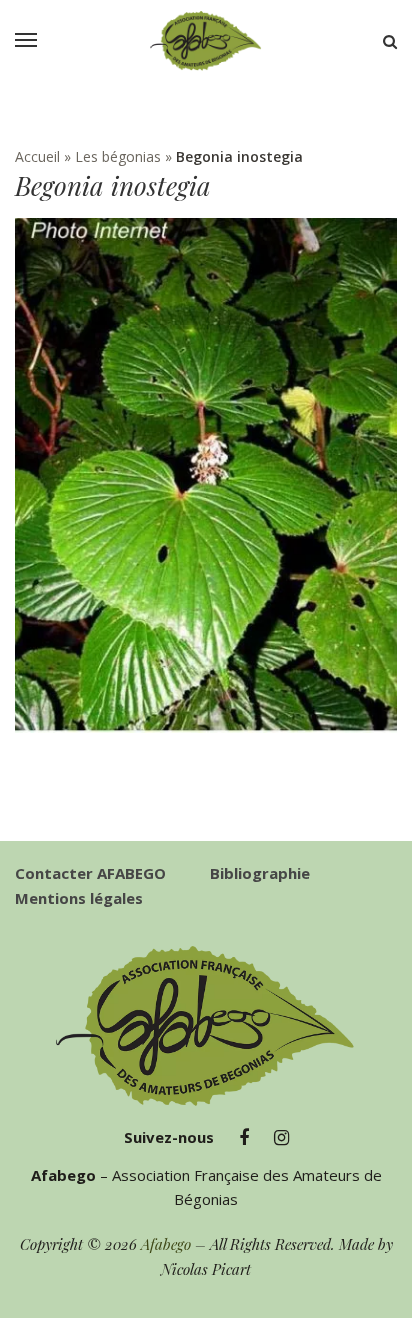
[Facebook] (244, 1138)
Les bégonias (118, 156)
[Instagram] (281, 1138)
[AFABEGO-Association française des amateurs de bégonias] (206, 41)
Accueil (37, 156)
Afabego (166, 1244)
